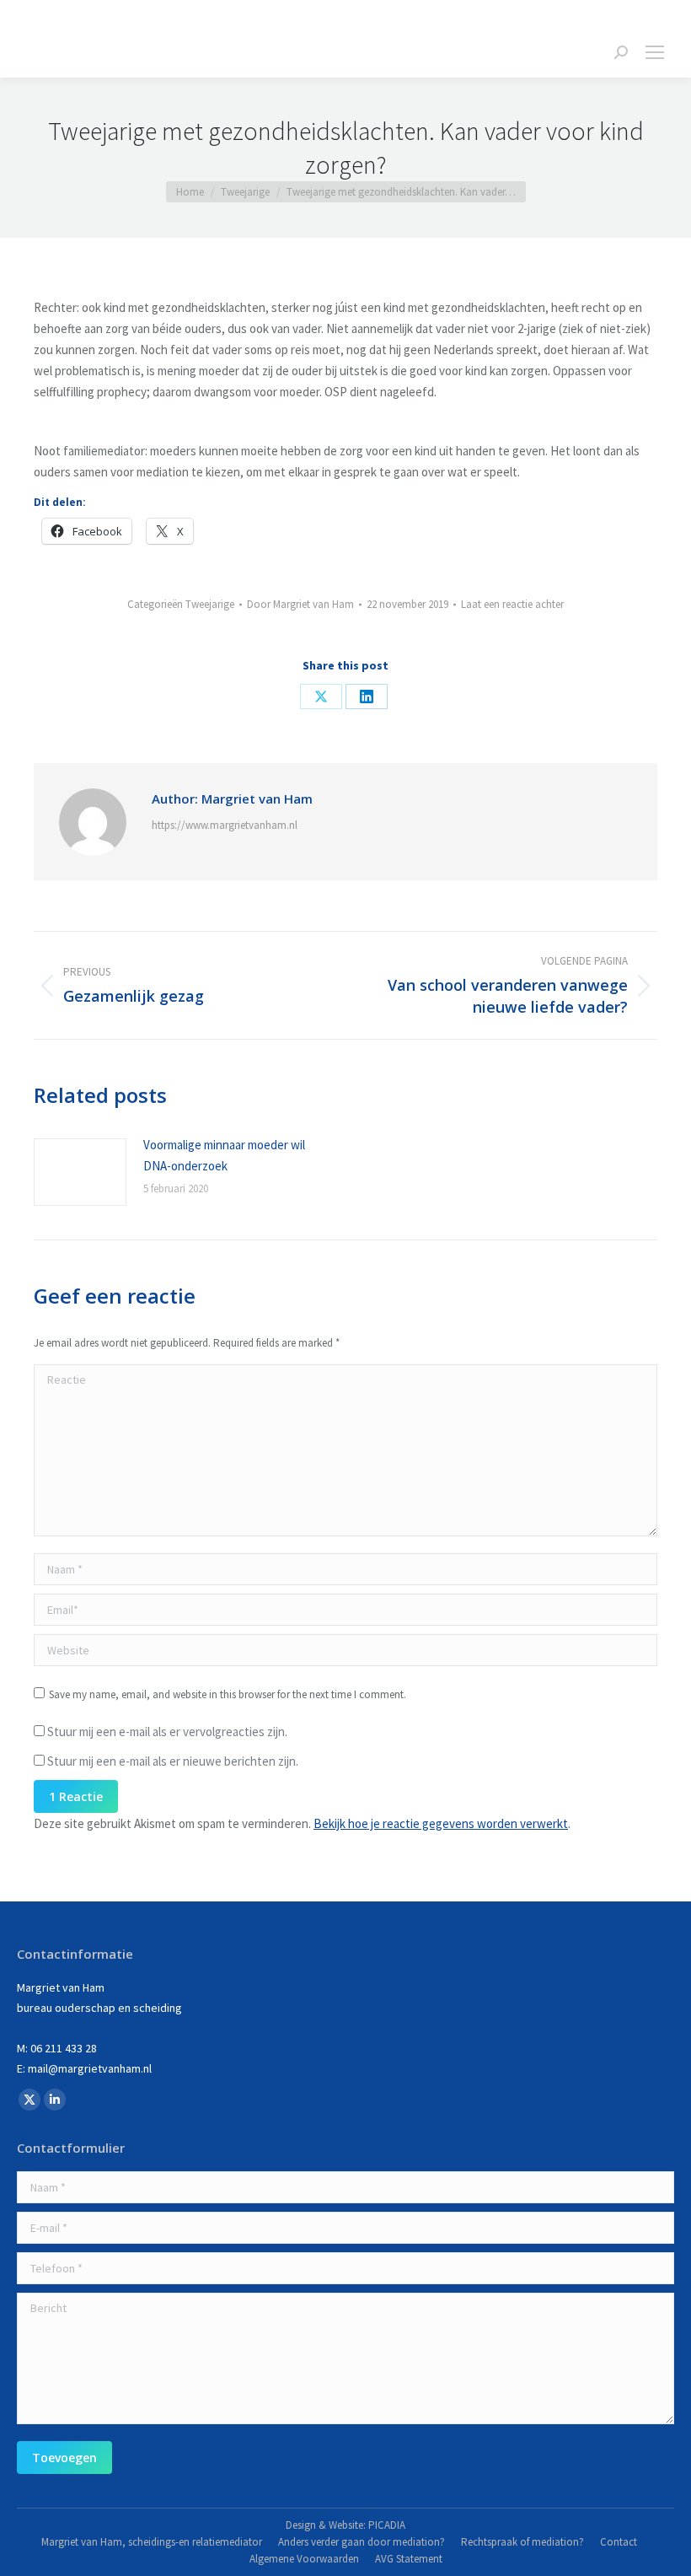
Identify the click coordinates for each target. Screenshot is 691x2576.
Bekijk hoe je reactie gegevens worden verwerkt (441, 1823)
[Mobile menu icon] (655, 52)
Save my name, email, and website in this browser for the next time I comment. (228, 1694)
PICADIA (387, 2525)
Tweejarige (210, 604)
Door (300, 604)
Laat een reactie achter (512, 604)
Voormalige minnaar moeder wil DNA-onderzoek (224, 1155)
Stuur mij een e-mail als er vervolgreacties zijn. (167, 1732)
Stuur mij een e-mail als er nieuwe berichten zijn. (173, 1761)
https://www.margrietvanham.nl (225, 825)
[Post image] (80, 1172)
